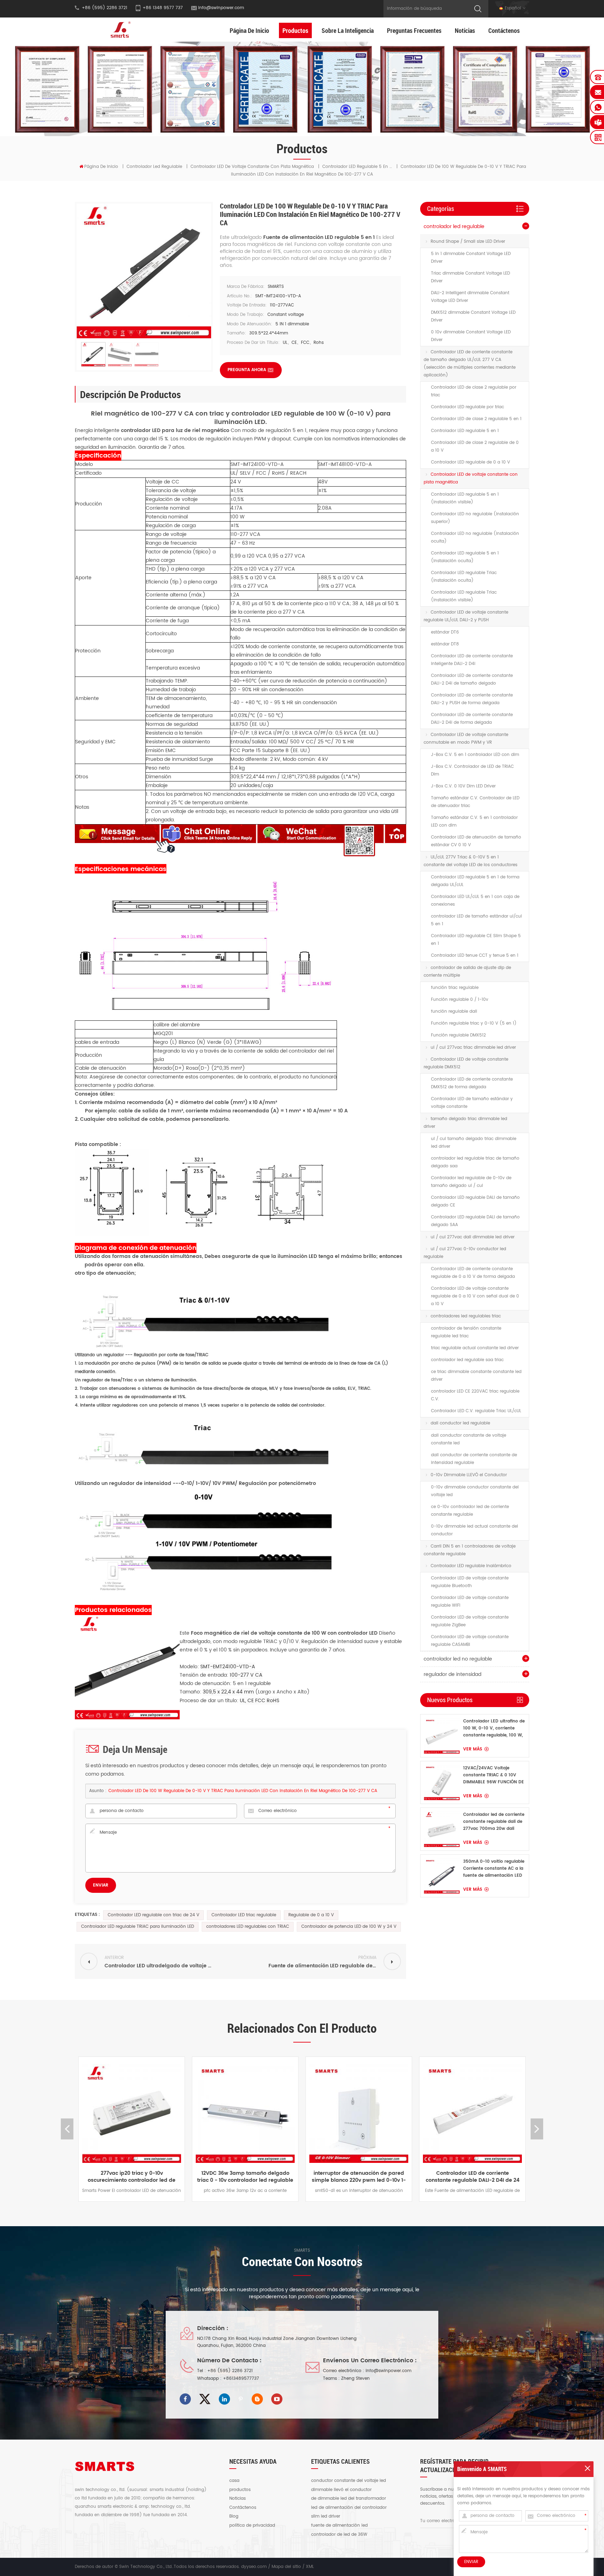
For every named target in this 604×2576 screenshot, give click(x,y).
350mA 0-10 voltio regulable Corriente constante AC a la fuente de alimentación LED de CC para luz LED (494, 1869)
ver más (473, 1749)
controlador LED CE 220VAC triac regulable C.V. (475, 1395)
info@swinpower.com (221, 8)
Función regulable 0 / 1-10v (460, 1000)
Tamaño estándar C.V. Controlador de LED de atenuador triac (475, 802)
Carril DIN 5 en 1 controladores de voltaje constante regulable (470, 1550)
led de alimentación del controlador (349, 2508)
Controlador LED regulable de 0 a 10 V (470, 462)
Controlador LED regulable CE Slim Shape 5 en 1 (476, 940)
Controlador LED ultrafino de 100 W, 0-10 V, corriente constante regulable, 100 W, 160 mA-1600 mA (494, 1728)
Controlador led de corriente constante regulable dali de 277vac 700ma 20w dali (494, 1822)
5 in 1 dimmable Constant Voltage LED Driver (471, 258)
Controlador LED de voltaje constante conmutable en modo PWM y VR (466, 739)
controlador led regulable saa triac (467, 1360)
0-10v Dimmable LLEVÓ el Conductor (469, 1475)
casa (234, 2481)
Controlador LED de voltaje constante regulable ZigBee (470, 1621)
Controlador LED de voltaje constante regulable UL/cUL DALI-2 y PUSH (466, 616)
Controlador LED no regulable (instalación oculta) (475, 537)
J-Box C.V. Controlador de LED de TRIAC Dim (472, 770)
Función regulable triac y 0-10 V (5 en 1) (474, 1023)
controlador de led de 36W (339, 2535)
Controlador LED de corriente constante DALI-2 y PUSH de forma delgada (472, 699)
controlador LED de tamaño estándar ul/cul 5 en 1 (476, 920)
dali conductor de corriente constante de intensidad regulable (474, 1459)
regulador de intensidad (452, 1674)
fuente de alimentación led (339, 2526)
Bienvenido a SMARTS (482, 2469)
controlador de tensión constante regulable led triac (466, 1332)
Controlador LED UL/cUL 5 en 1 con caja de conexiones (475, 901)
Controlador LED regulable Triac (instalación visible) (464, 596)
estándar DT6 (445, 632)
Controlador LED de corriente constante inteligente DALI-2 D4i (472, 660)
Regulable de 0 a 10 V (311, 1915)
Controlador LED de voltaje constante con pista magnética (252, 167)
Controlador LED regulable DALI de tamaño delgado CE (475, 1201)
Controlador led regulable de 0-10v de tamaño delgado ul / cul (471, 1182)
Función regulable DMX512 (458, 1035)
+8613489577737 (241, 2379)
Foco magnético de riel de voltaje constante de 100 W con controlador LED (285, 1633)
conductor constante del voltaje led (348, 2481)
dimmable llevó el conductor (341, 2490)
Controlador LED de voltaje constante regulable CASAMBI (470, 1641)
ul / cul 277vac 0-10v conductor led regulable (465, 1253)
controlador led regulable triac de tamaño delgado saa (475, 1162)
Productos (295, 30)
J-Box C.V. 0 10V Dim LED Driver (463, 786)
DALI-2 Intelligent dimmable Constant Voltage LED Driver (470, 297)
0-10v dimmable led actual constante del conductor (474, 1530)
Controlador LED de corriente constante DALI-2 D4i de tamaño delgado (472, 680)
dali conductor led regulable (460, 1423)
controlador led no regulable (458, 1659)
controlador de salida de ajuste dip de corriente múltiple (467, 972)
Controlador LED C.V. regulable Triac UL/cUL (476, 1411)
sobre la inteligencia (348, 30)
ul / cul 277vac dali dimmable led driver (473, 1237)
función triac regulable (455, 988)
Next (537, 2129)
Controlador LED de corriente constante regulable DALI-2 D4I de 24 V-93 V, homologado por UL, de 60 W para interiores (359, 2177)
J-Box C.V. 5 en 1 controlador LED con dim (475, 755)
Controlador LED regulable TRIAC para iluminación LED (138, 1927)
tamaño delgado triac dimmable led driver (465, 1123)
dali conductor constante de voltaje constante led (469, 1439)
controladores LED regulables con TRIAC (248, 1927)
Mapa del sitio (286, 2567)
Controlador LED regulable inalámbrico (471, 1566)
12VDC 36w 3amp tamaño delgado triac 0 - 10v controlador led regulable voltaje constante (132, 2177)
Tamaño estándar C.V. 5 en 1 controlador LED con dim (474, 822)
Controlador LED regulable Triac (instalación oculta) (464, 577)
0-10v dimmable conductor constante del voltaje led (475, 1491)
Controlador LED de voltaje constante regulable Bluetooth (470, 1582)
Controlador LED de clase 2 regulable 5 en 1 (476, 419)
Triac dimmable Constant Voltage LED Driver (470, 277)
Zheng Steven (355, 2379)
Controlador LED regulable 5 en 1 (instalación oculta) (465, 557)
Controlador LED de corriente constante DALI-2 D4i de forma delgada (472, 719)
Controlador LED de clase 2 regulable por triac (474, 391)
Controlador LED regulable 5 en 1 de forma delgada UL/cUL (475, 881)
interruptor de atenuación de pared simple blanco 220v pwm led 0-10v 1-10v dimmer (245, 2177)
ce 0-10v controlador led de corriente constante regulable (470, 1511)
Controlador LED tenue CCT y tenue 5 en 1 (475, 956)
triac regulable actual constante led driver (475, 1348)
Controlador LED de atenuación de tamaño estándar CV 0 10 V (476, 841)
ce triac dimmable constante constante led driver (476, 1376)
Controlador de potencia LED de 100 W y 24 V (349, 1927)
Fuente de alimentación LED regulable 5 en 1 (320, 237)
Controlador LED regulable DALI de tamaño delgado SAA (475, 1221)
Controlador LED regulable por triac (468, 407)
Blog (234, 2517)
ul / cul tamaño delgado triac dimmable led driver (474, 1143)
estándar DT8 (445, 644)
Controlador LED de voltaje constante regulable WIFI (470, 1602)
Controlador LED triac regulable (244, 1915)
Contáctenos (504, 30)
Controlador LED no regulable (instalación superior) (475, 518)
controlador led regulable (154, 167)
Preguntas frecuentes (414, 30)
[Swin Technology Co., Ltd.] (119, 30)
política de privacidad (252, 2526)
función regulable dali (454, 1011)
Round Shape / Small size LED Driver (468, 242)
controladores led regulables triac (466, 1316)
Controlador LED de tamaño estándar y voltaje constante (472, 1103)
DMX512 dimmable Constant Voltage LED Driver (473, 316)
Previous (67, 2129)
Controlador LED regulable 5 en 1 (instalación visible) (465, 498)
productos (240, 2490)
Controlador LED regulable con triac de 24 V (153, 1915)
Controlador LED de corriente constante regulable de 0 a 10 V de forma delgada (473, 1273)
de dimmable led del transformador (348, 2499)
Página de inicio (249, 30)
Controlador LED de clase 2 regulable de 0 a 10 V (475, 447)
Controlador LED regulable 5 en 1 (465, 431)
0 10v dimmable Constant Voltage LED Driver (471, 336)
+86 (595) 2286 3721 (230, 2371)
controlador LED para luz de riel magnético (176, 430)
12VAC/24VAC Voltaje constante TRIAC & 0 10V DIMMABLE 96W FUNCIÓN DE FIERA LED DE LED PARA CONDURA (494, 1775)
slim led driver (326, 2517)
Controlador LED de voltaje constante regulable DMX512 (466, 1063)
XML (310, 2567)
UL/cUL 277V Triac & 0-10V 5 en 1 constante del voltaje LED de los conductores (470, 861)
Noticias (465, 30)
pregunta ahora (247, 370)
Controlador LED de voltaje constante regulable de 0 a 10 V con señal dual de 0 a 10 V (475, 1296)
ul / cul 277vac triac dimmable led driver (473, 1048)
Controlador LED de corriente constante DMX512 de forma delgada (472, 1083)
